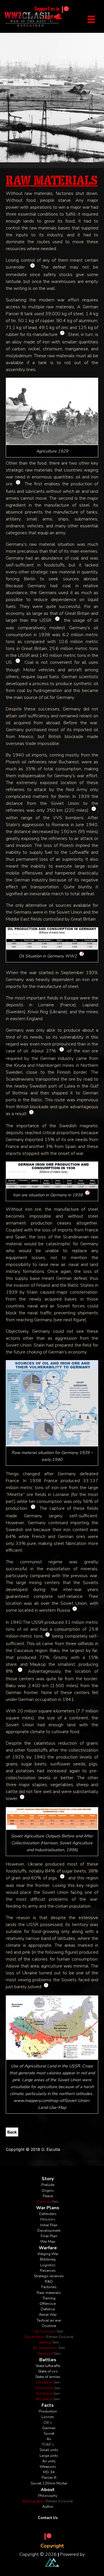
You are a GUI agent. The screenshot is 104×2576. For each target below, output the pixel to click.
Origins (48, 2191)
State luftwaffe (48, 2366)
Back (12, 2132)
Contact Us (48, 2518)
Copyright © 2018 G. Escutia (33, 2149)
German (49, 2428)
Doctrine (49, 2326)
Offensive (48, 2304)
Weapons (48, 2467)
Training (49, 2298)
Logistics (48, 2265)
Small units (49, 2450)
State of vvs (48, 2371)
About (48, 2490)
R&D (49, 2282)
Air (49, 2439)
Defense (48, 2309)
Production (48, 2411)
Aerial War (48, 2315)
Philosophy (48, 2496)
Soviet (49, 2434)
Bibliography (48, 2501)
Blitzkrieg (48, 2259)
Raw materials (49, 2293)
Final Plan (49, 2236)
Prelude (48, 2185)
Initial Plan (49, 2225)
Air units (49, 2461)
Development (49, 2231)
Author (48, 2507)
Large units (49, 2456)
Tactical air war (49, 2320)
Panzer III (49, 2478)
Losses (48, 2417)
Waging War (48, 2254)
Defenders (48, 2214)
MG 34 (49, 2472)
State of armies (48, 2377)
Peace (48, 2196)
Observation (49, 2337)
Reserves (48, 2271)
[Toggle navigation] (91, 19)
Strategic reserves (49, 2276)
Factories (49, 2287)
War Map (48, 2242)
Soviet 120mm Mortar (49, 2483)
